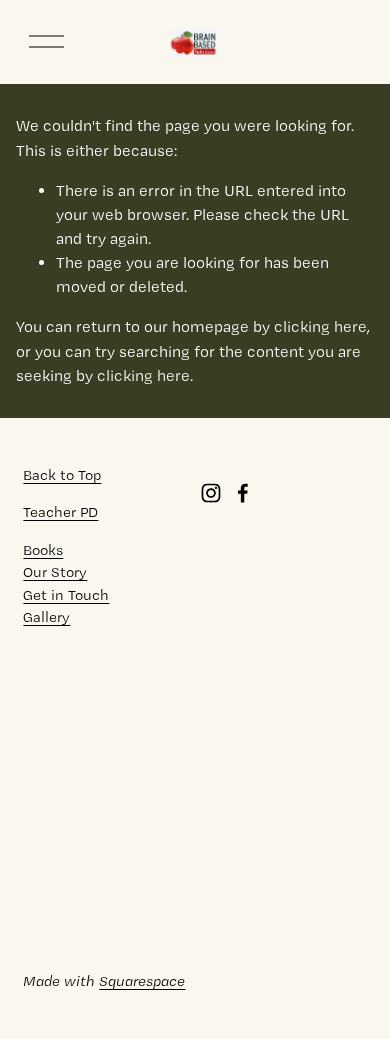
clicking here (320, 326)
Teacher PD (60, 512)
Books (43, 550)
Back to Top (62, 475)
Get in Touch (66, 595)
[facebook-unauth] (243, 493)
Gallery (46, 617)
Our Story (55, 572)
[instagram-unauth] (211, 493)
